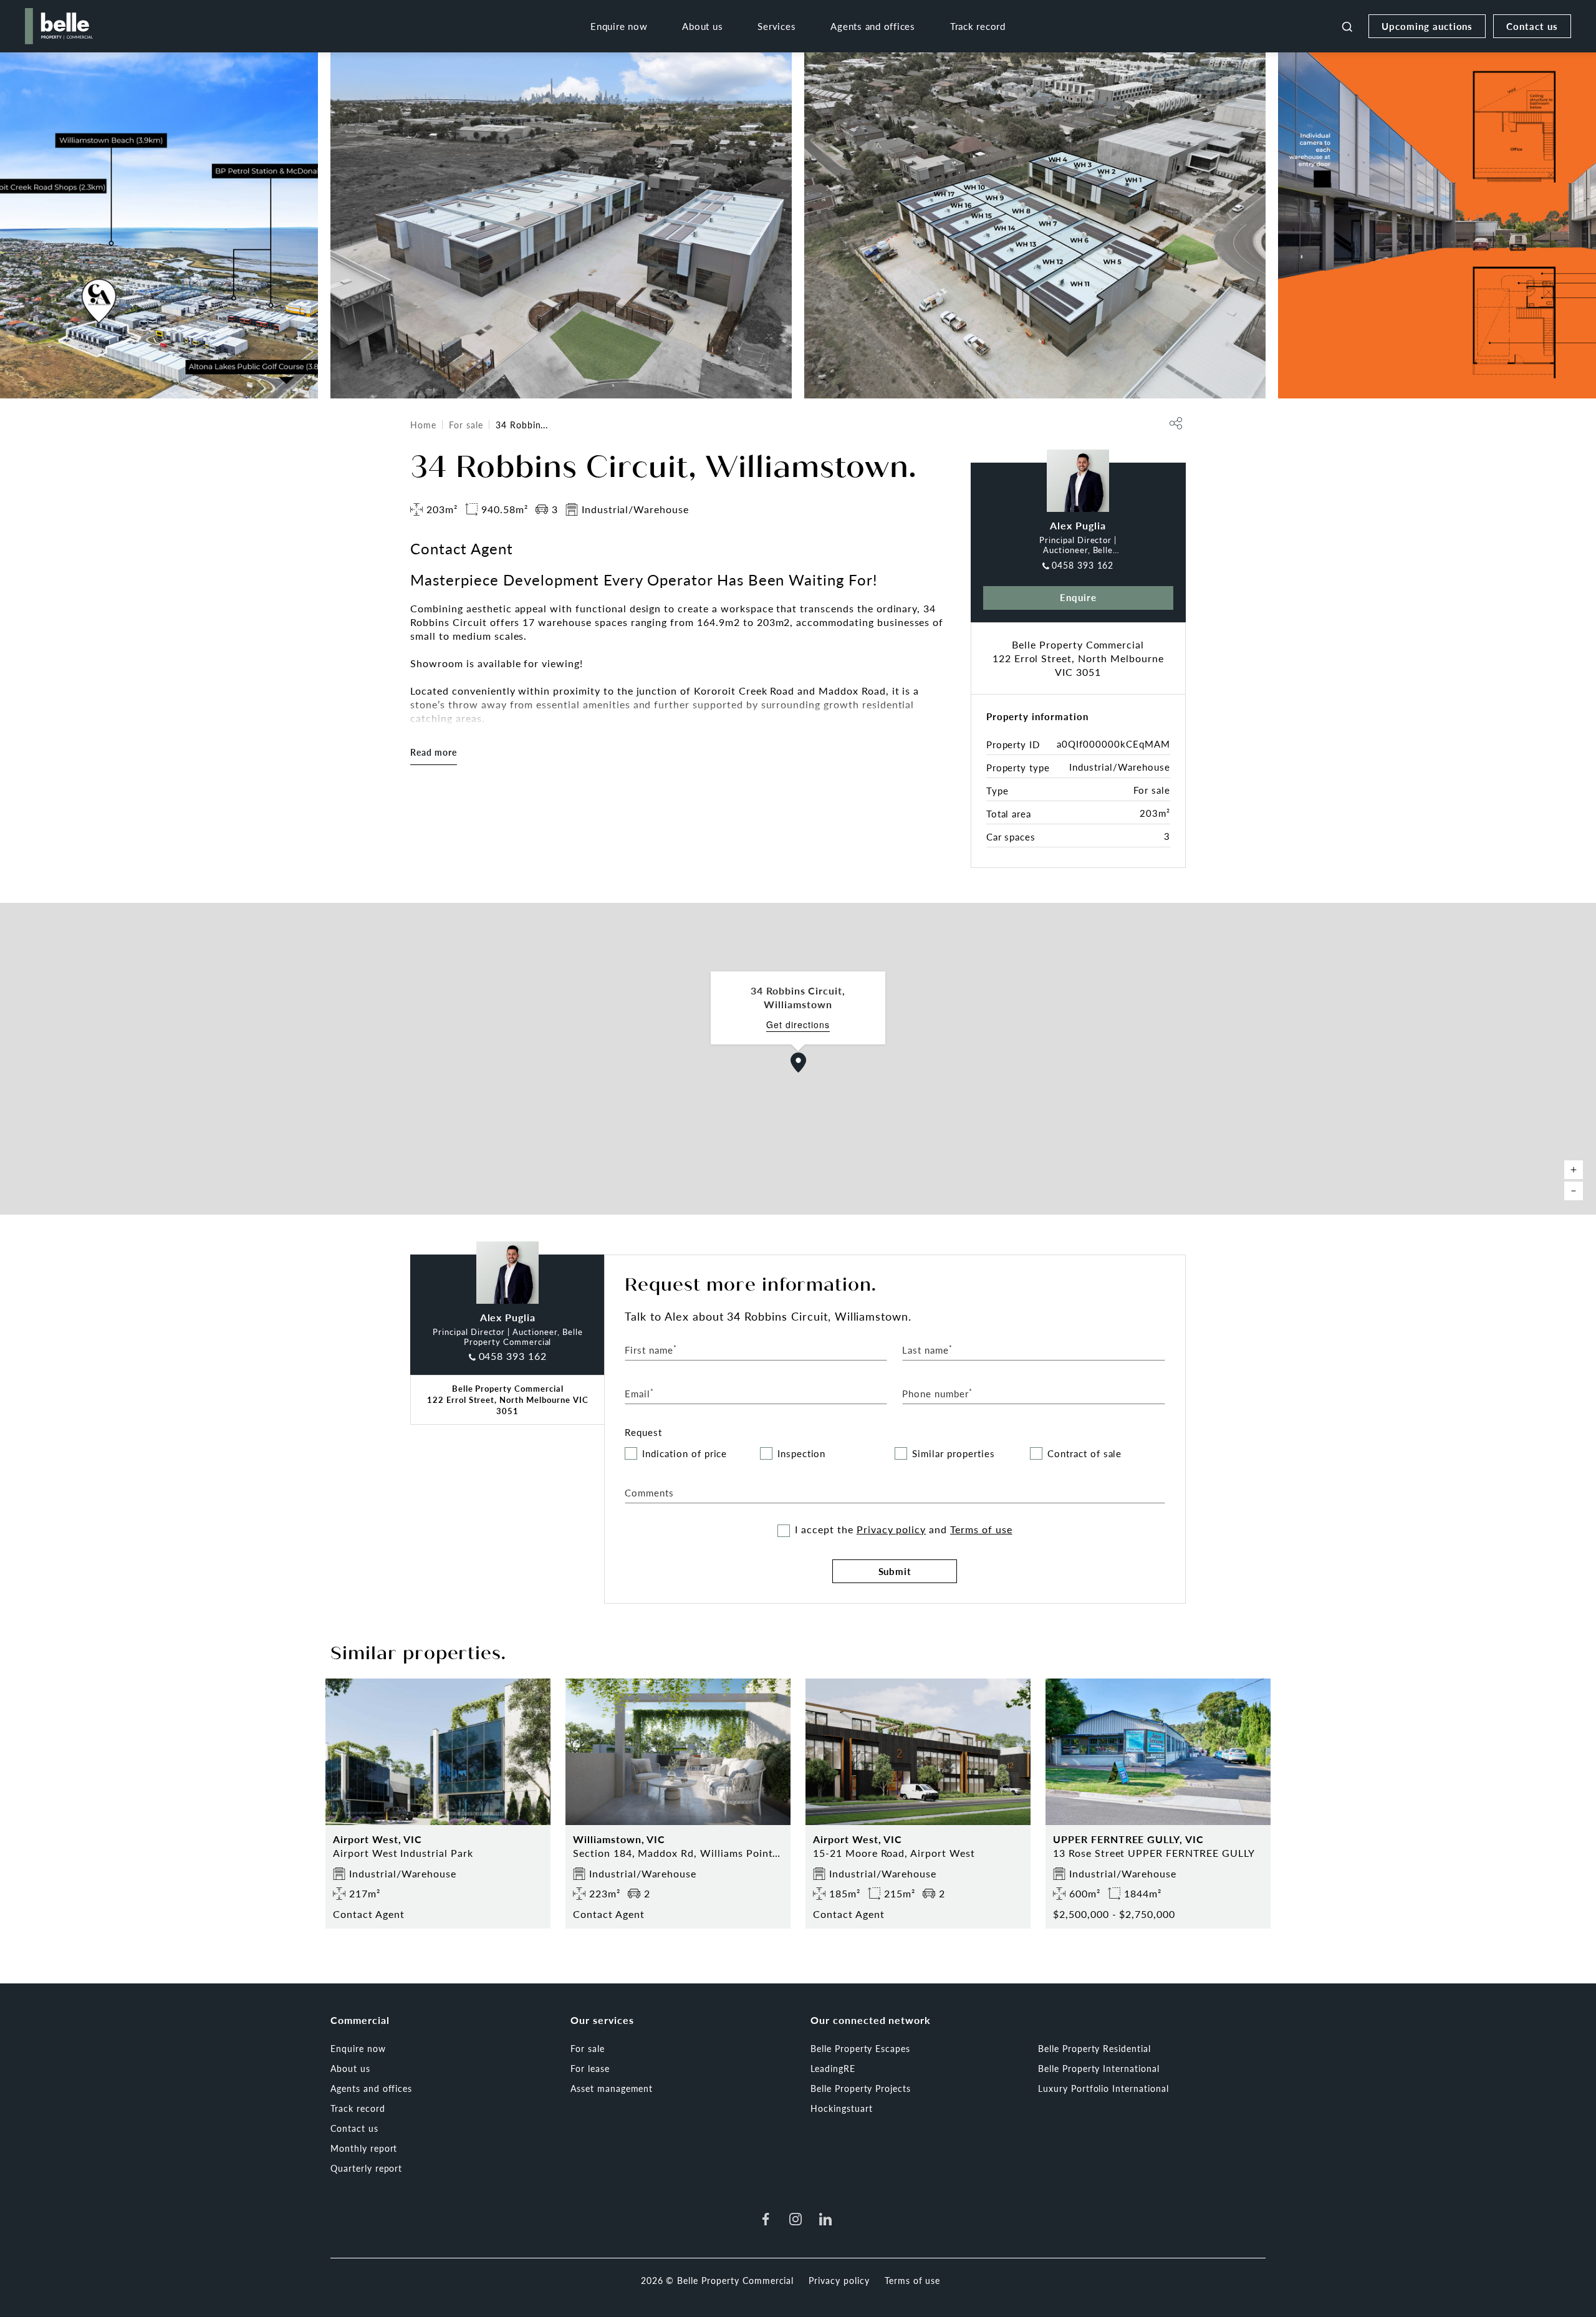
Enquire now (619, 26)
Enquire (1078, 597)
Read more (434, 752)
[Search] (1347, 26)
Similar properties (953, 1454)
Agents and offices (873, 26)
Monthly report (364, 2148)
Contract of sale (1084, 1454)
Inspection (802, 1454)
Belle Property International (1099, 2068)
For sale (466, 425)
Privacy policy (891, 1529)
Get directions (798, 1025)
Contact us (1532, 26)
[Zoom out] (1574, 1191)
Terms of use (981, 1529)
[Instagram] (796, 2219)
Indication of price (685, 1454)
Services (776, 26)
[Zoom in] (1574, 1170)
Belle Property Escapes (860, 2048)
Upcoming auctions (1427, 26)
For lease (590, 2068)
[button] (799, 1062)
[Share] (1176, 423)
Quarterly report (366, 2168)
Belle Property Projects (861, 2088)
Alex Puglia (1078, 525)
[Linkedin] (825, 2219)
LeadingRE (833, 2068)
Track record (978, 26)
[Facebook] (766, 2219)
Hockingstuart (841, 2108)
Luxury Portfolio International (1103, 2088)
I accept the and (903, 1529)
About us (702, 26)
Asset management (612, 2088)
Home (423, 425)
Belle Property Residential (1094, 2048)
